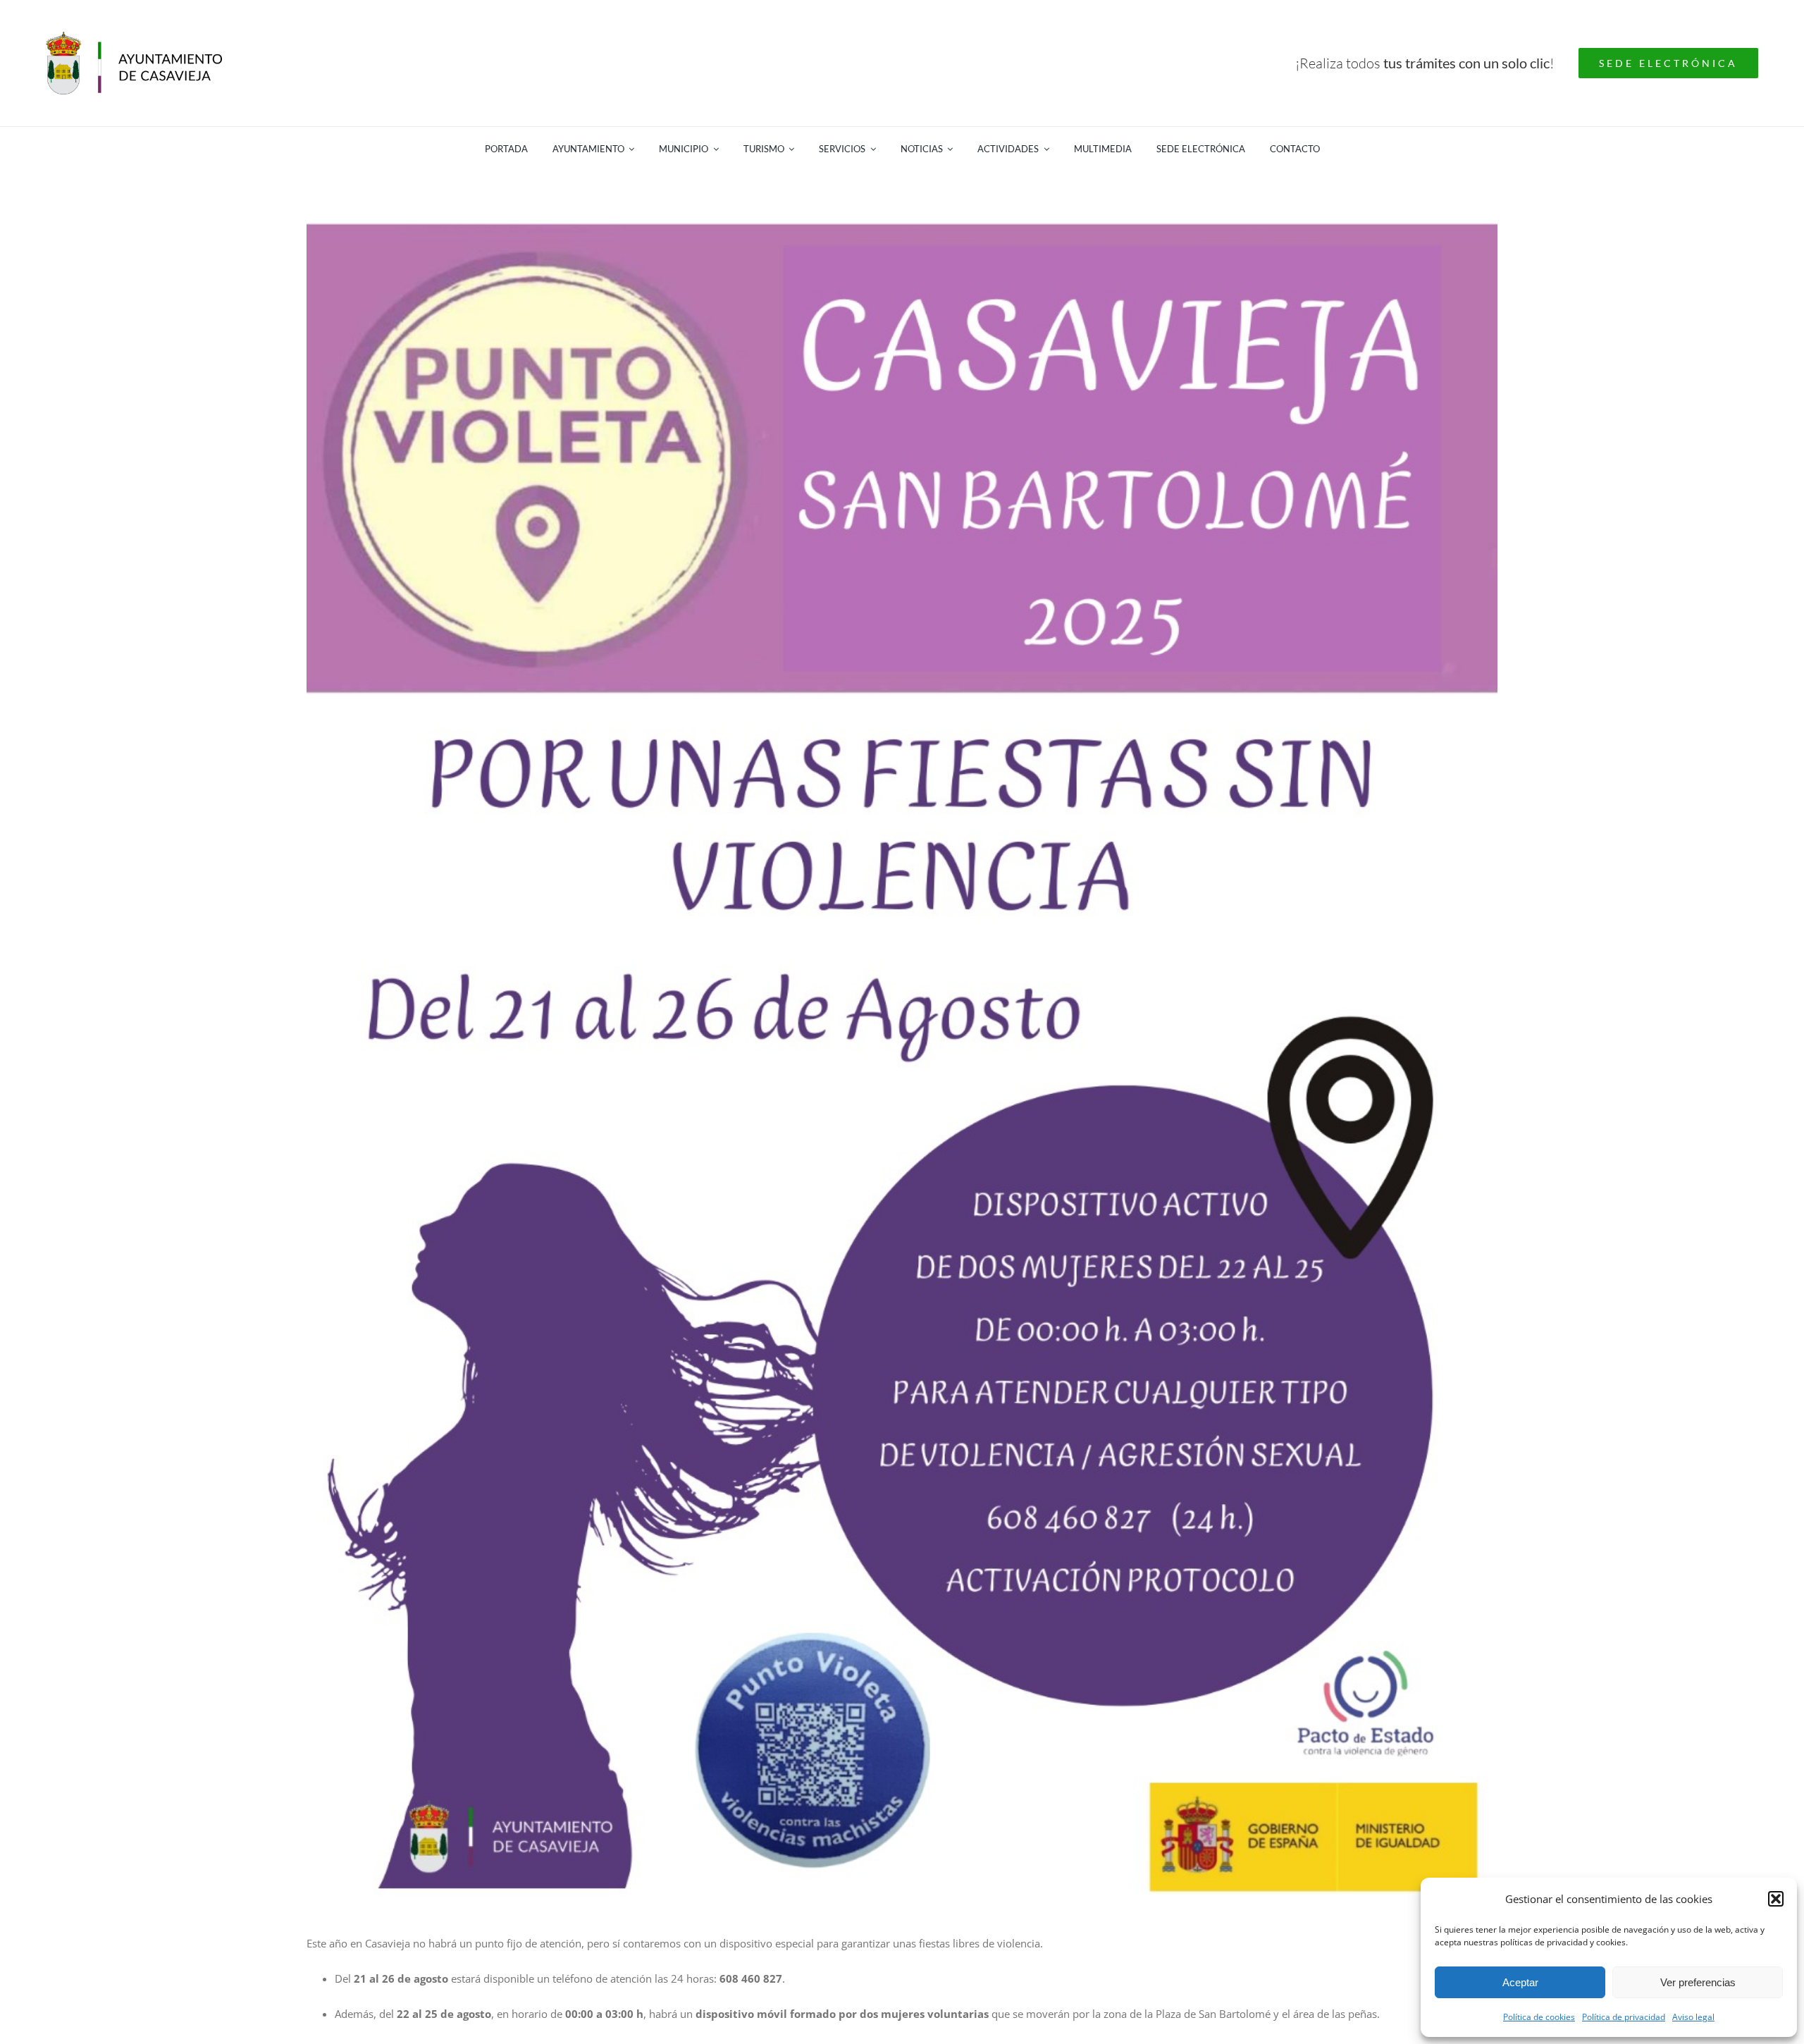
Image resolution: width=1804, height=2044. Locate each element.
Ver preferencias (1698, 1982)
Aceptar (1520, 1982)
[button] (1776, 1899)
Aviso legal (1693, 2017)
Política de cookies (1539, 2017)
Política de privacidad (1624, 2017)
